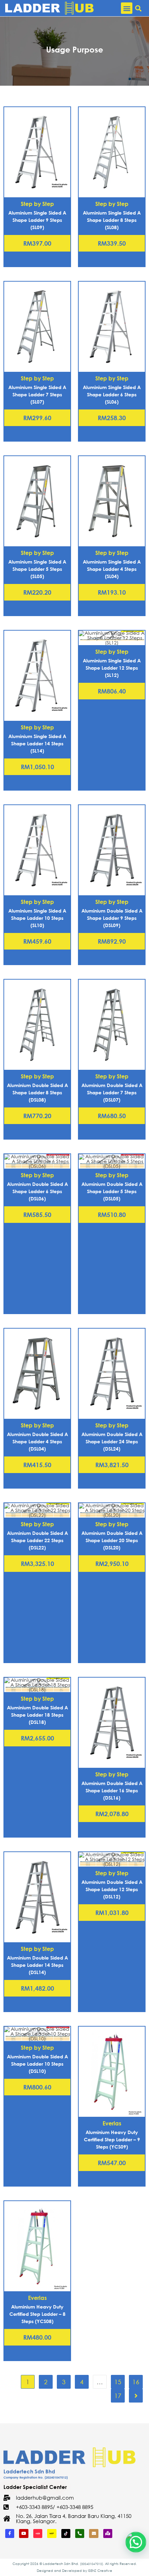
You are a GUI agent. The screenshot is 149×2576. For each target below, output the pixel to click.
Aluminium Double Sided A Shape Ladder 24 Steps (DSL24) (112, 1441)
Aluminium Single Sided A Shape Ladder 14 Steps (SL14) (37, 743)
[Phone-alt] (80, 2533)
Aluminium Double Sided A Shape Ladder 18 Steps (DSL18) (37, 1715)
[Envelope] (94, 2533)
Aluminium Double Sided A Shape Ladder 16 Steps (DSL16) (112, 1790)
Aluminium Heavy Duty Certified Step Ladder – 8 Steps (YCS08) (37, 2314)
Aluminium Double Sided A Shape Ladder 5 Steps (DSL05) (112, 1191)
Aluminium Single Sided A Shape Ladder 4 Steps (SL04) (112, 569)
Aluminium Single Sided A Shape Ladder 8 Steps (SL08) (112, 220)
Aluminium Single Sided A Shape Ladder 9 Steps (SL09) (37, 220)
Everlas (112, 2123)
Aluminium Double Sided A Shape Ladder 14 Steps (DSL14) (37, 1965)
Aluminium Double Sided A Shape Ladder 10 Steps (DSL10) (37, 2064)
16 (136, 2382)
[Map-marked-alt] (108, 2533)
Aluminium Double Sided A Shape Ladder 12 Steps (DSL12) (112, 1889)
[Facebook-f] (10, 2533)
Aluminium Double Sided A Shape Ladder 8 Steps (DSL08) (37, 1092)
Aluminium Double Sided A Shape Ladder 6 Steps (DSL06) (37, 1191)
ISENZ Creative (100, 2571)
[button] (127, 8)
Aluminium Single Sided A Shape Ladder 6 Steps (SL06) (112, 394)
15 (118, 2382)
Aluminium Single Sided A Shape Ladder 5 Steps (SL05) (37, 569)
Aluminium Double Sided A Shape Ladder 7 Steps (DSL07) (112, 1092)
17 (118, 2396)
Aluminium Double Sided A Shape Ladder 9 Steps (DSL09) (112, 918)
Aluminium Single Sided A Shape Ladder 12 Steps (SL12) (112, 668)
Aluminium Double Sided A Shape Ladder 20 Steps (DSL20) (112, 1540)
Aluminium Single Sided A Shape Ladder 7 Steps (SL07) (37, 394)
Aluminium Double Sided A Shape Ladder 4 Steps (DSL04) (37, 1441)
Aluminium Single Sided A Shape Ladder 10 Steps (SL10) (37, 918)
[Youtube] (24, 2533)
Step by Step (37, 204)
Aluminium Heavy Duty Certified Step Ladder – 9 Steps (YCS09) (112, 2139)
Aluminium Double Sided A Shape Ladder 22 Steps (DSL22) (37, 1540)
